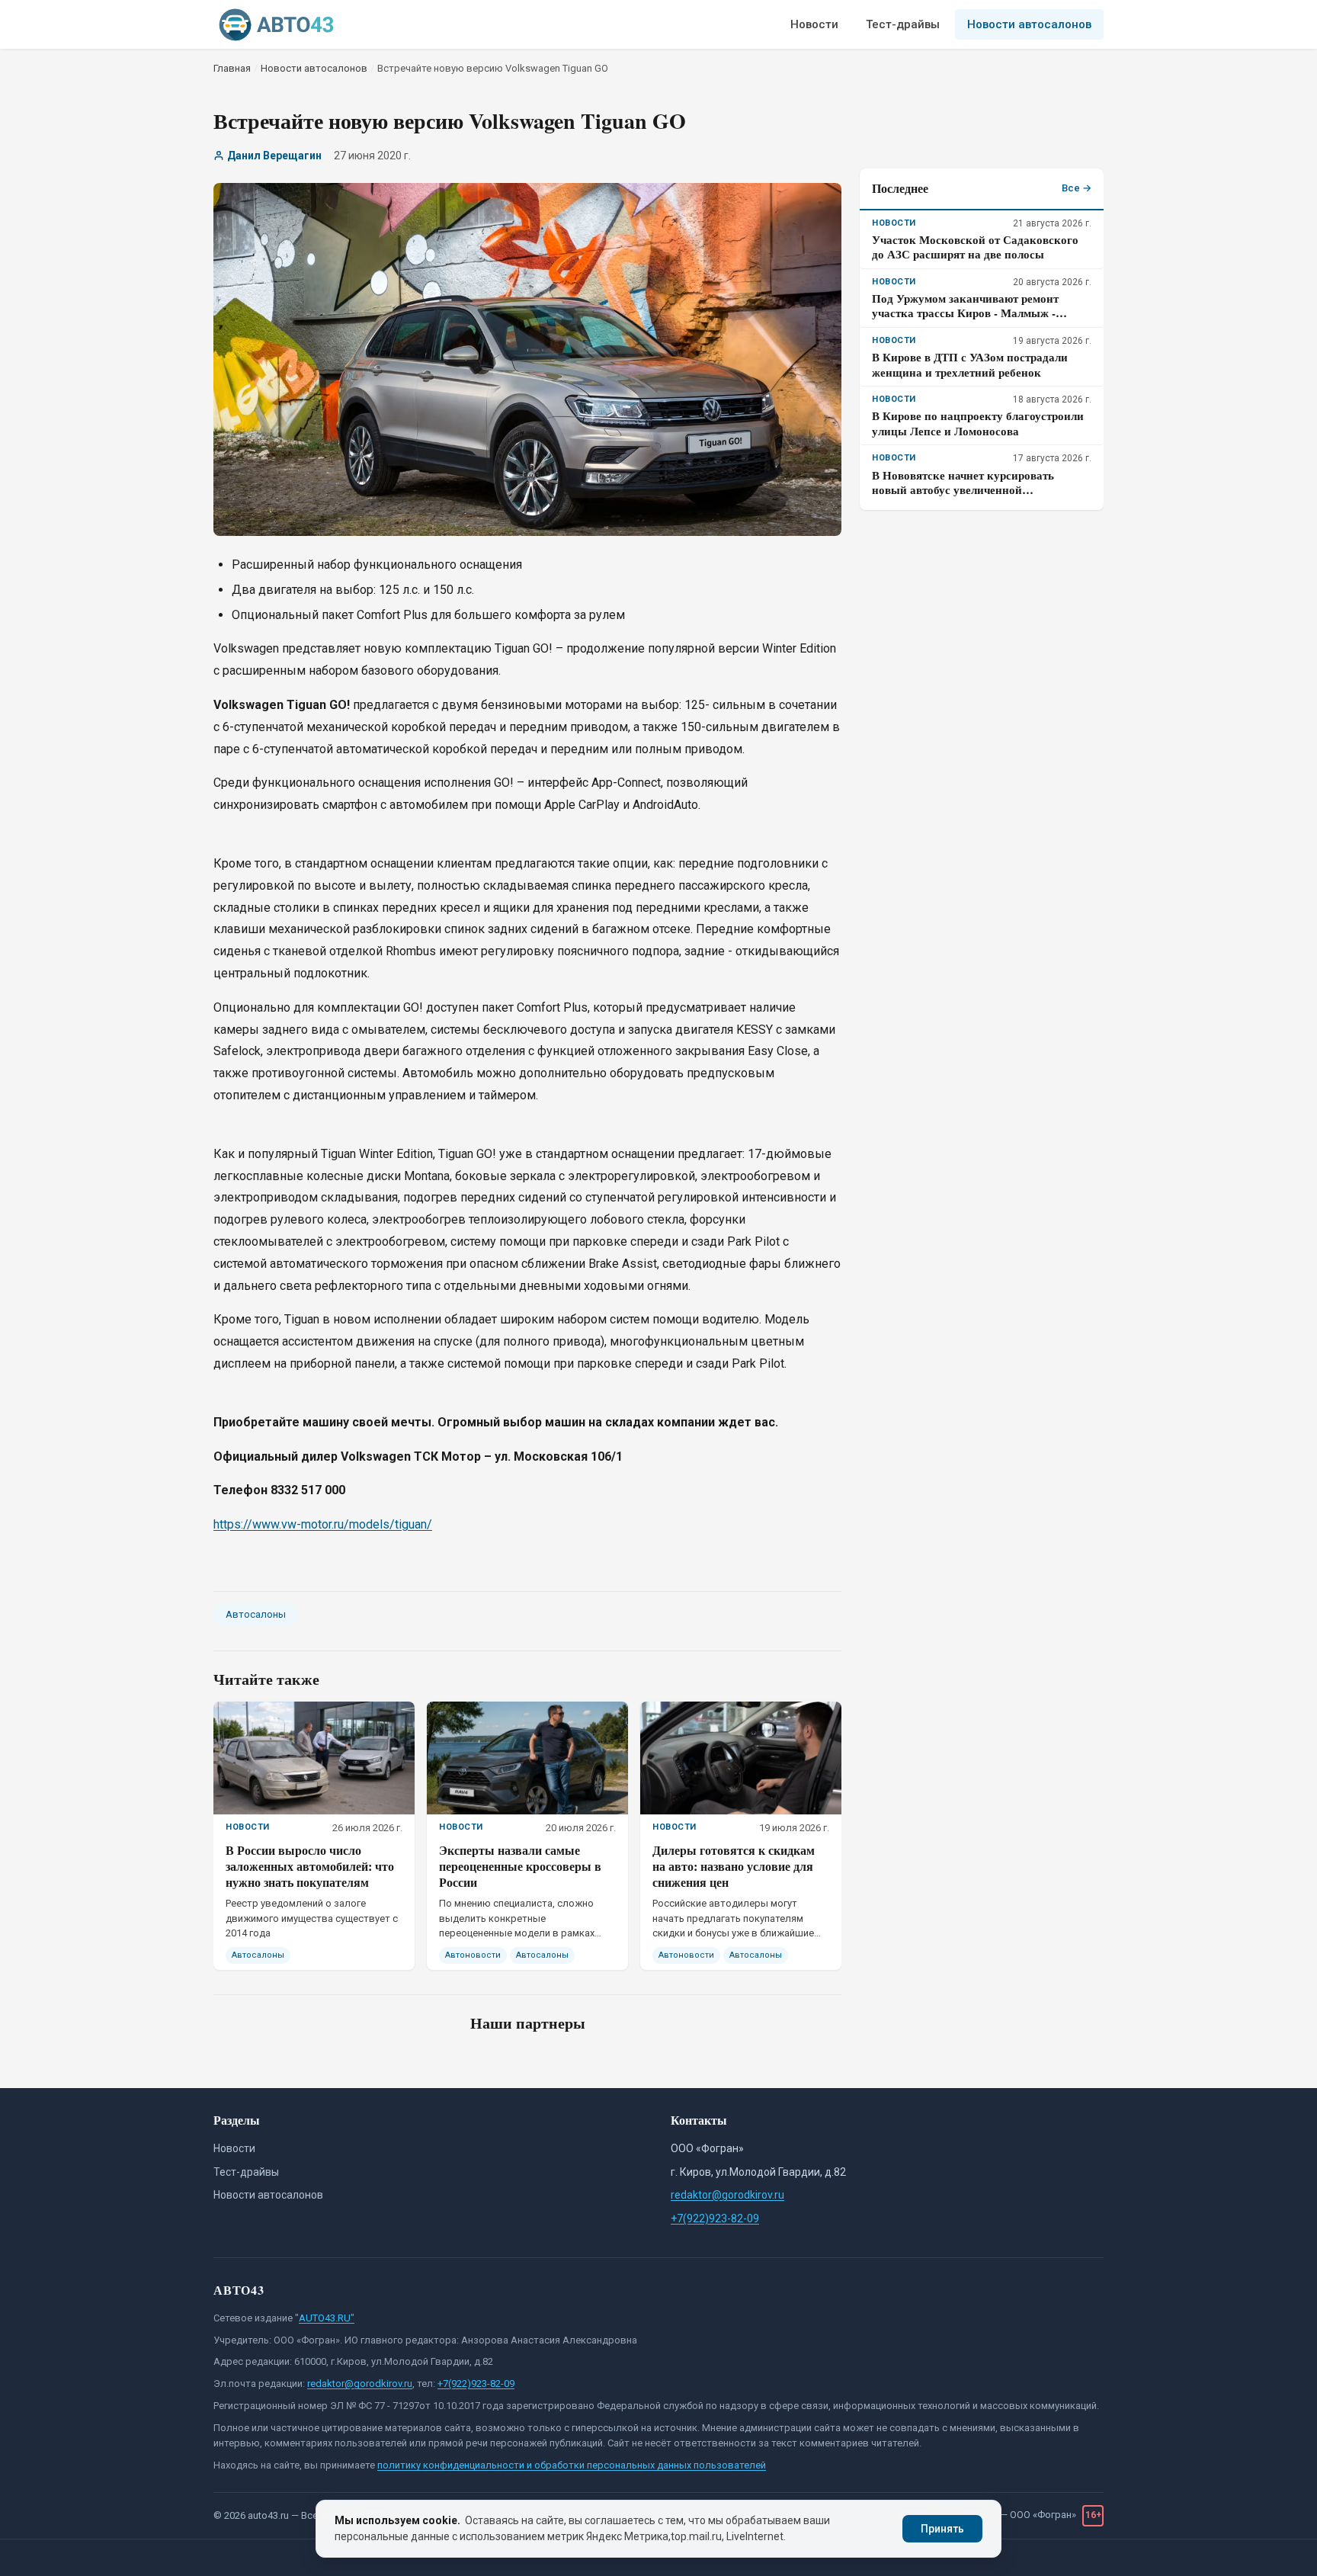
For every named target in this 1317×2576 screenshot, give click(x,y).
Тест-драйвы (903, 24)
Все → (1077, 188)
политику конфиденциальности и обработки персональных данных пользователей (572, 2465)
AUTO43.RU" (327, 2318)
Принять (942, 2529)
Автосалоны (256, 1614)
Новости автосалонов (1029, 24)
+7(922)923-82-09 (715, 2218)
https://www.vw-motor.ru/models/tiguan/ (323, 1524)
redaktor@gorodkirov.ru (727, 2195)
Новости (814, 24)
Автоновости (473, 1955)
